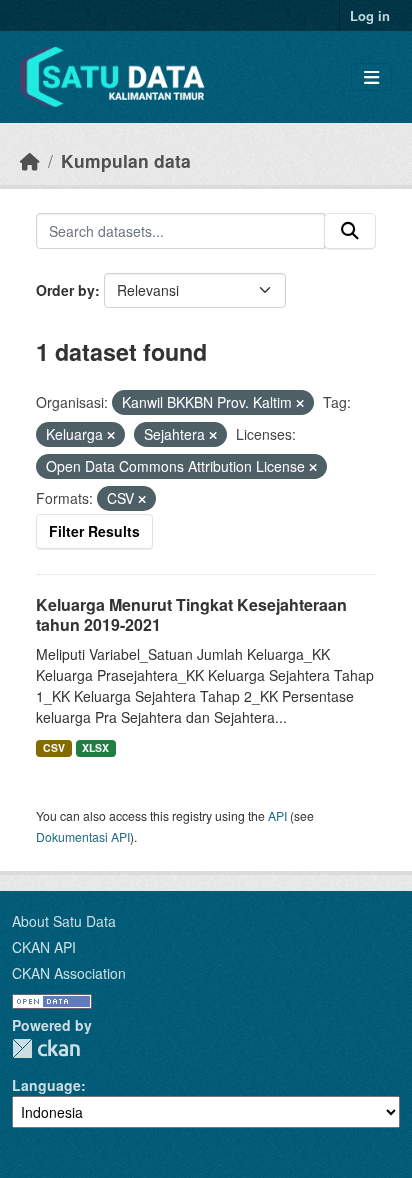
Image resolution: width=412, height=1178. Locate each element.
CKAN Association (69, 973)
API (277, 815)
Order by (65, 290)
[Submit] (350, 231)
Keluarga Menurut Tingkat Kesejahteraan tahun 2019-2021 (191, 615)
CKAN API (44, 947)
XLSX (95, 747)
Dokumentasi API (83, 836)
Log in (370, 15)
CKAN (46, 1048)
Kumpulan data (126, 160)
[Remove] (300, 403)
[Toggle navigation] (371, 77)
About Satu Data (64, 921)
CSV (54, 747)
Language (46, 1085)
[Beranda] (30, 160)
